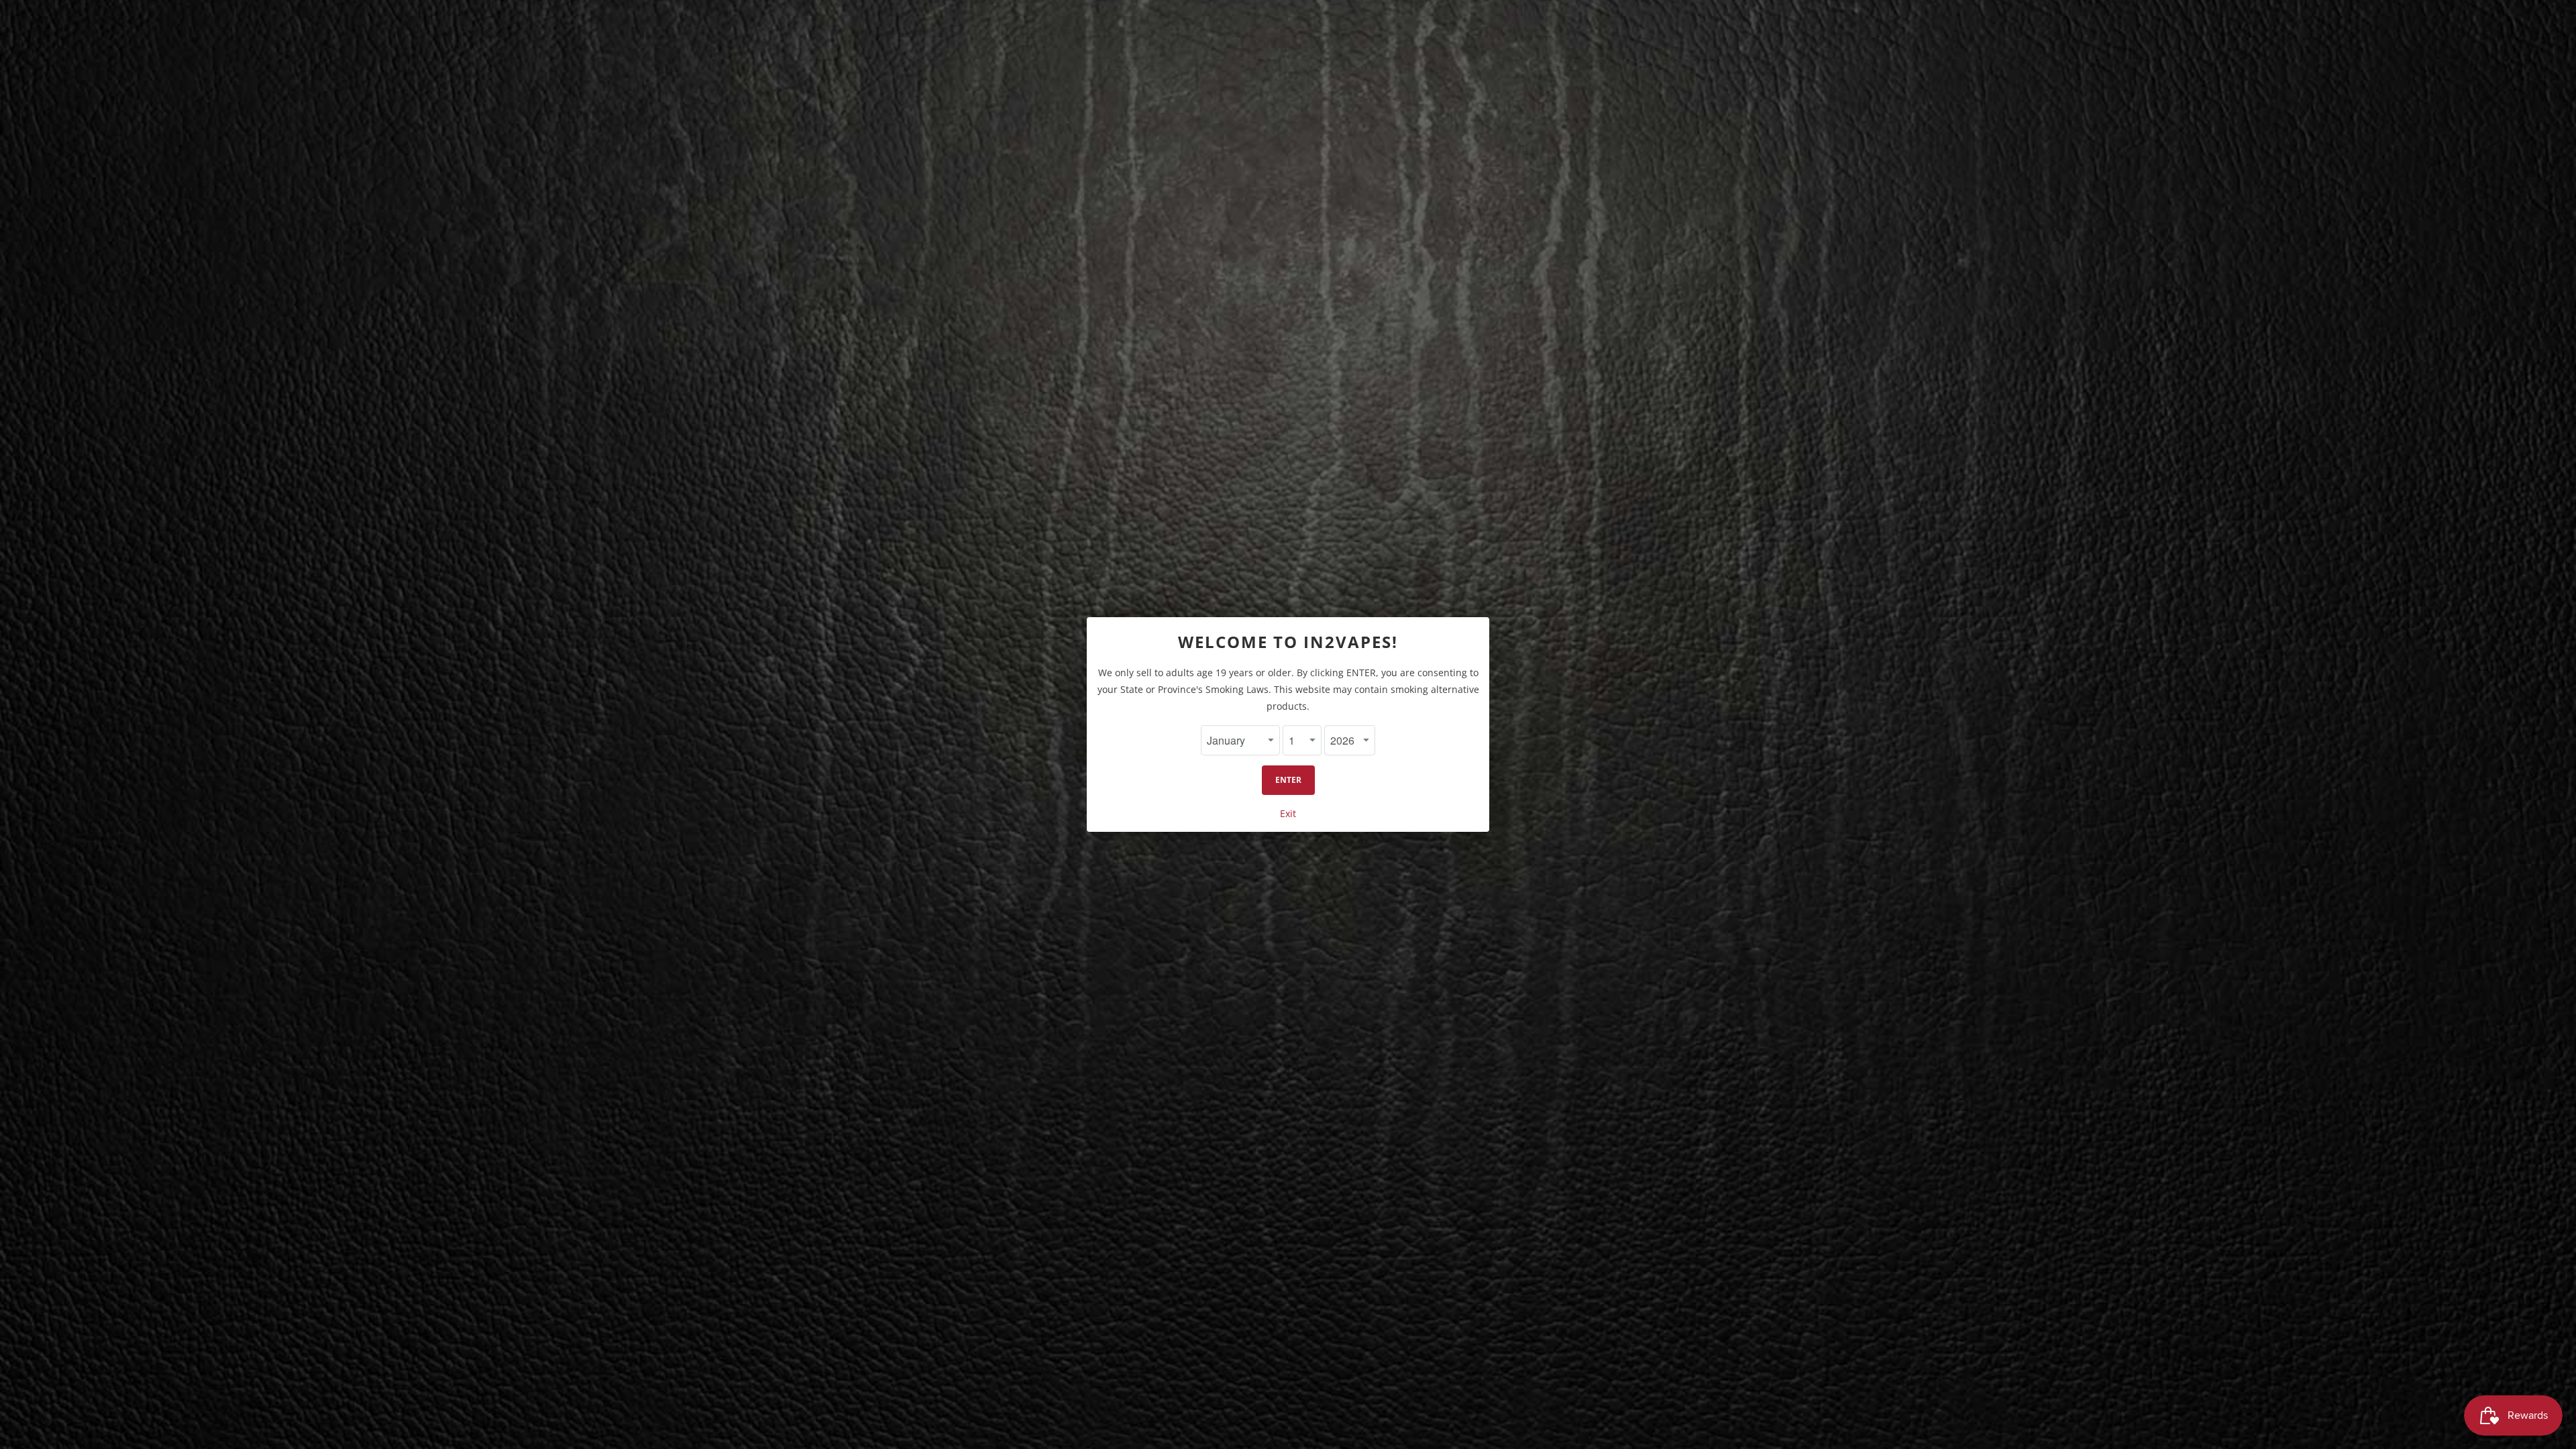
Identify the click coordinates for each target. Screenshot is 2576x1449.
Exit (1288, 813)
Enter (1288, 780)
